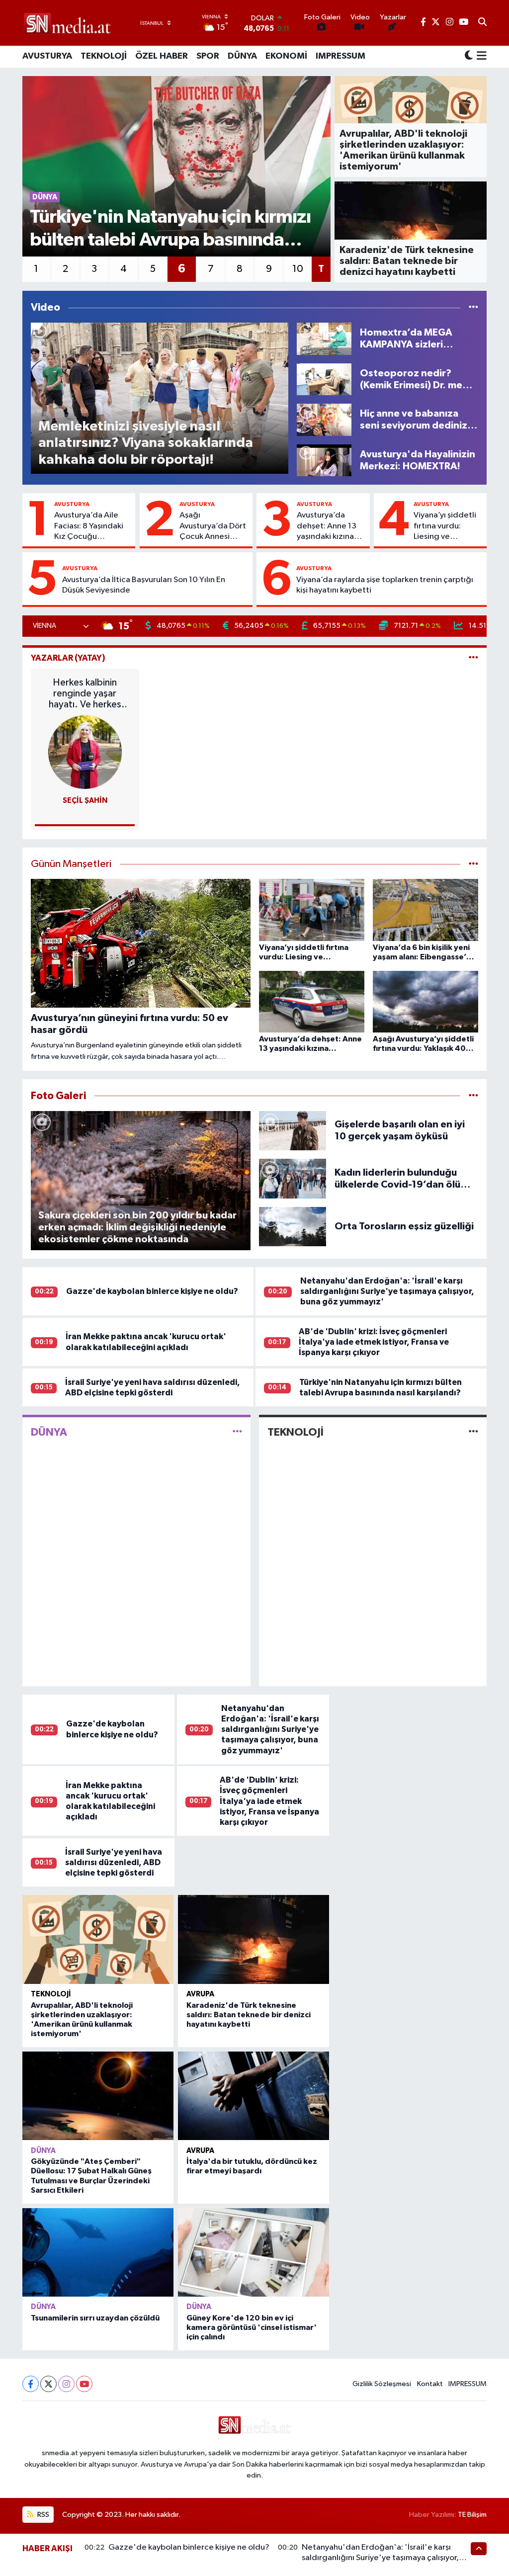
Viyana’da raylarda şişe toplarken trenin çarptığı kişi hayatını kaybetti (385, 585)
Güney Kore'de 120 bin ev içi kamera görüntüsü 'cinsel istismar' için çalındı (252, 2327)
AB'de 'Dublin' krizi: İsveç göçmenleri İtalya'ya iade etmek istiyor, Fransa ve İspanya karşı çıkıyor (374, 1342)
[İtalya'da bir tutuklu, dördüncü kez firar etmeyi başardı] (254, 2096)
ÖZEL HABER (162, 56)
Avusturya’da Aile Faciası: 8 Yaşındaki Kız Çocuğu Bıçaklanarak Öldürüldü (89, 526)
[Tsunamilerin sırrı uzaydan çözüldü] (98, 2252)
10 (298, 269)
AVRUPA (200, 1994)
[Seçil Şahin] (85, 752)
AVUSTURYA (47, 56)
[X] (48, 2384)
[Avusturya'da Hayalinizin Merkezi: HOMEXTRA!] (324, 460)
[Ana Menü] (480, 57)
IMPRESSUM (340, 56)
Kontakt (430, 2384)
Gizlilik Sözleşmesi (382, 2384)
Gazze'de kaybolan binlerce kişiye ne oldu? (152, 1291)
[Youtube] (84, 2384)
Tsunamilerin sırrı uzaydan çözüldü (95, 2318)
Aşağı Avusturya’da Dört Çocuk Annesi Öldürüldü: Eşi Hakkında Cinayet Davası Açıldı (213, 526)
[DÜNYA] (237, 1432)
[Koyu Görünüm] (469, 56)
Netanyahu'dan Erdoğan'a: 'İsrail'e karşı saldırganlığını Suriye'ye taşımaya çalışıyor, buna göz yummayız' (387, 1291)
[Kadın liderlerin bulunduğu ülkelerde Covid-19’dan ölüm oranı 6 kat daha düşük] (293, 1178)
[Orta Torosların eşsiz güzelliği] (293, 1226)
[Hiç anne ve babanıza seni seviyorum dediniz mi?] (324, 420)
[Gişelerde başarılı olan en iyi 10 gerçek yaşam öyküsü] (293, 1130)
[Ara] (482, 23)
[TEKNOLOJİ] (473, 1432)
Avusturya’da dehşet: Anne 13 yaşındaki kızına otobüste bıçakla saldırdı (328, 526)
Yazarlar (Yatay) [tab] (68, 658)
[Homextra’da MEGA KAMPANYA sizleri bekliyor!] (324, 338)
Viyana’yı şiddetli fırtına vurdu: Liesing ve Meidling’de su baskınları (445, 526)
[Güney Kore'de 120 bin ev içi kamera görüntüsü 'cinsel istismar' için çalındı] (254, 2252)
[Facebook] (31, 2384)
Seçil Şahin (85, 801)
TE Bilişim (472, 2515)
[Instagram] (66, 2384)
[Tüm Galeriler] (473, 1096)
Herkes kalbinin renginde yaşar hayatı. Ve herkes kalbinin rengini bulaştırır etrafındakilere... (85, 694)
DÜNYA (242, 56)
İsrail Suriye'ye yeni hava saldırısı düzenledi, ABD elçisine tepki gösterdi (114, 1863)
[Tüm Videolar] (473, 307)
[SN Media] (67, 23)
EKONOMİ (286, 56)
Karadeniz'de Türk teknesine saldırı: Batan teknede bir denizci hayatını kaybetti (249, 2015)
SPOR (208, 56)
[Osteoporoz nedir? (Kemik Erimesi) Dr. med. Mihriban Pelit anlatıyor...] (324, 379)
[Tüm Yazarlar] (473, 658)
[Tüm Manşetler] (473, 864)
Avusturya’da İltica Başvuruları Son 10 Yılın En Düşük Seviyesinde (144, 585)
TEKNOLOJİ (104, 56)
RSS (42, 2515)
